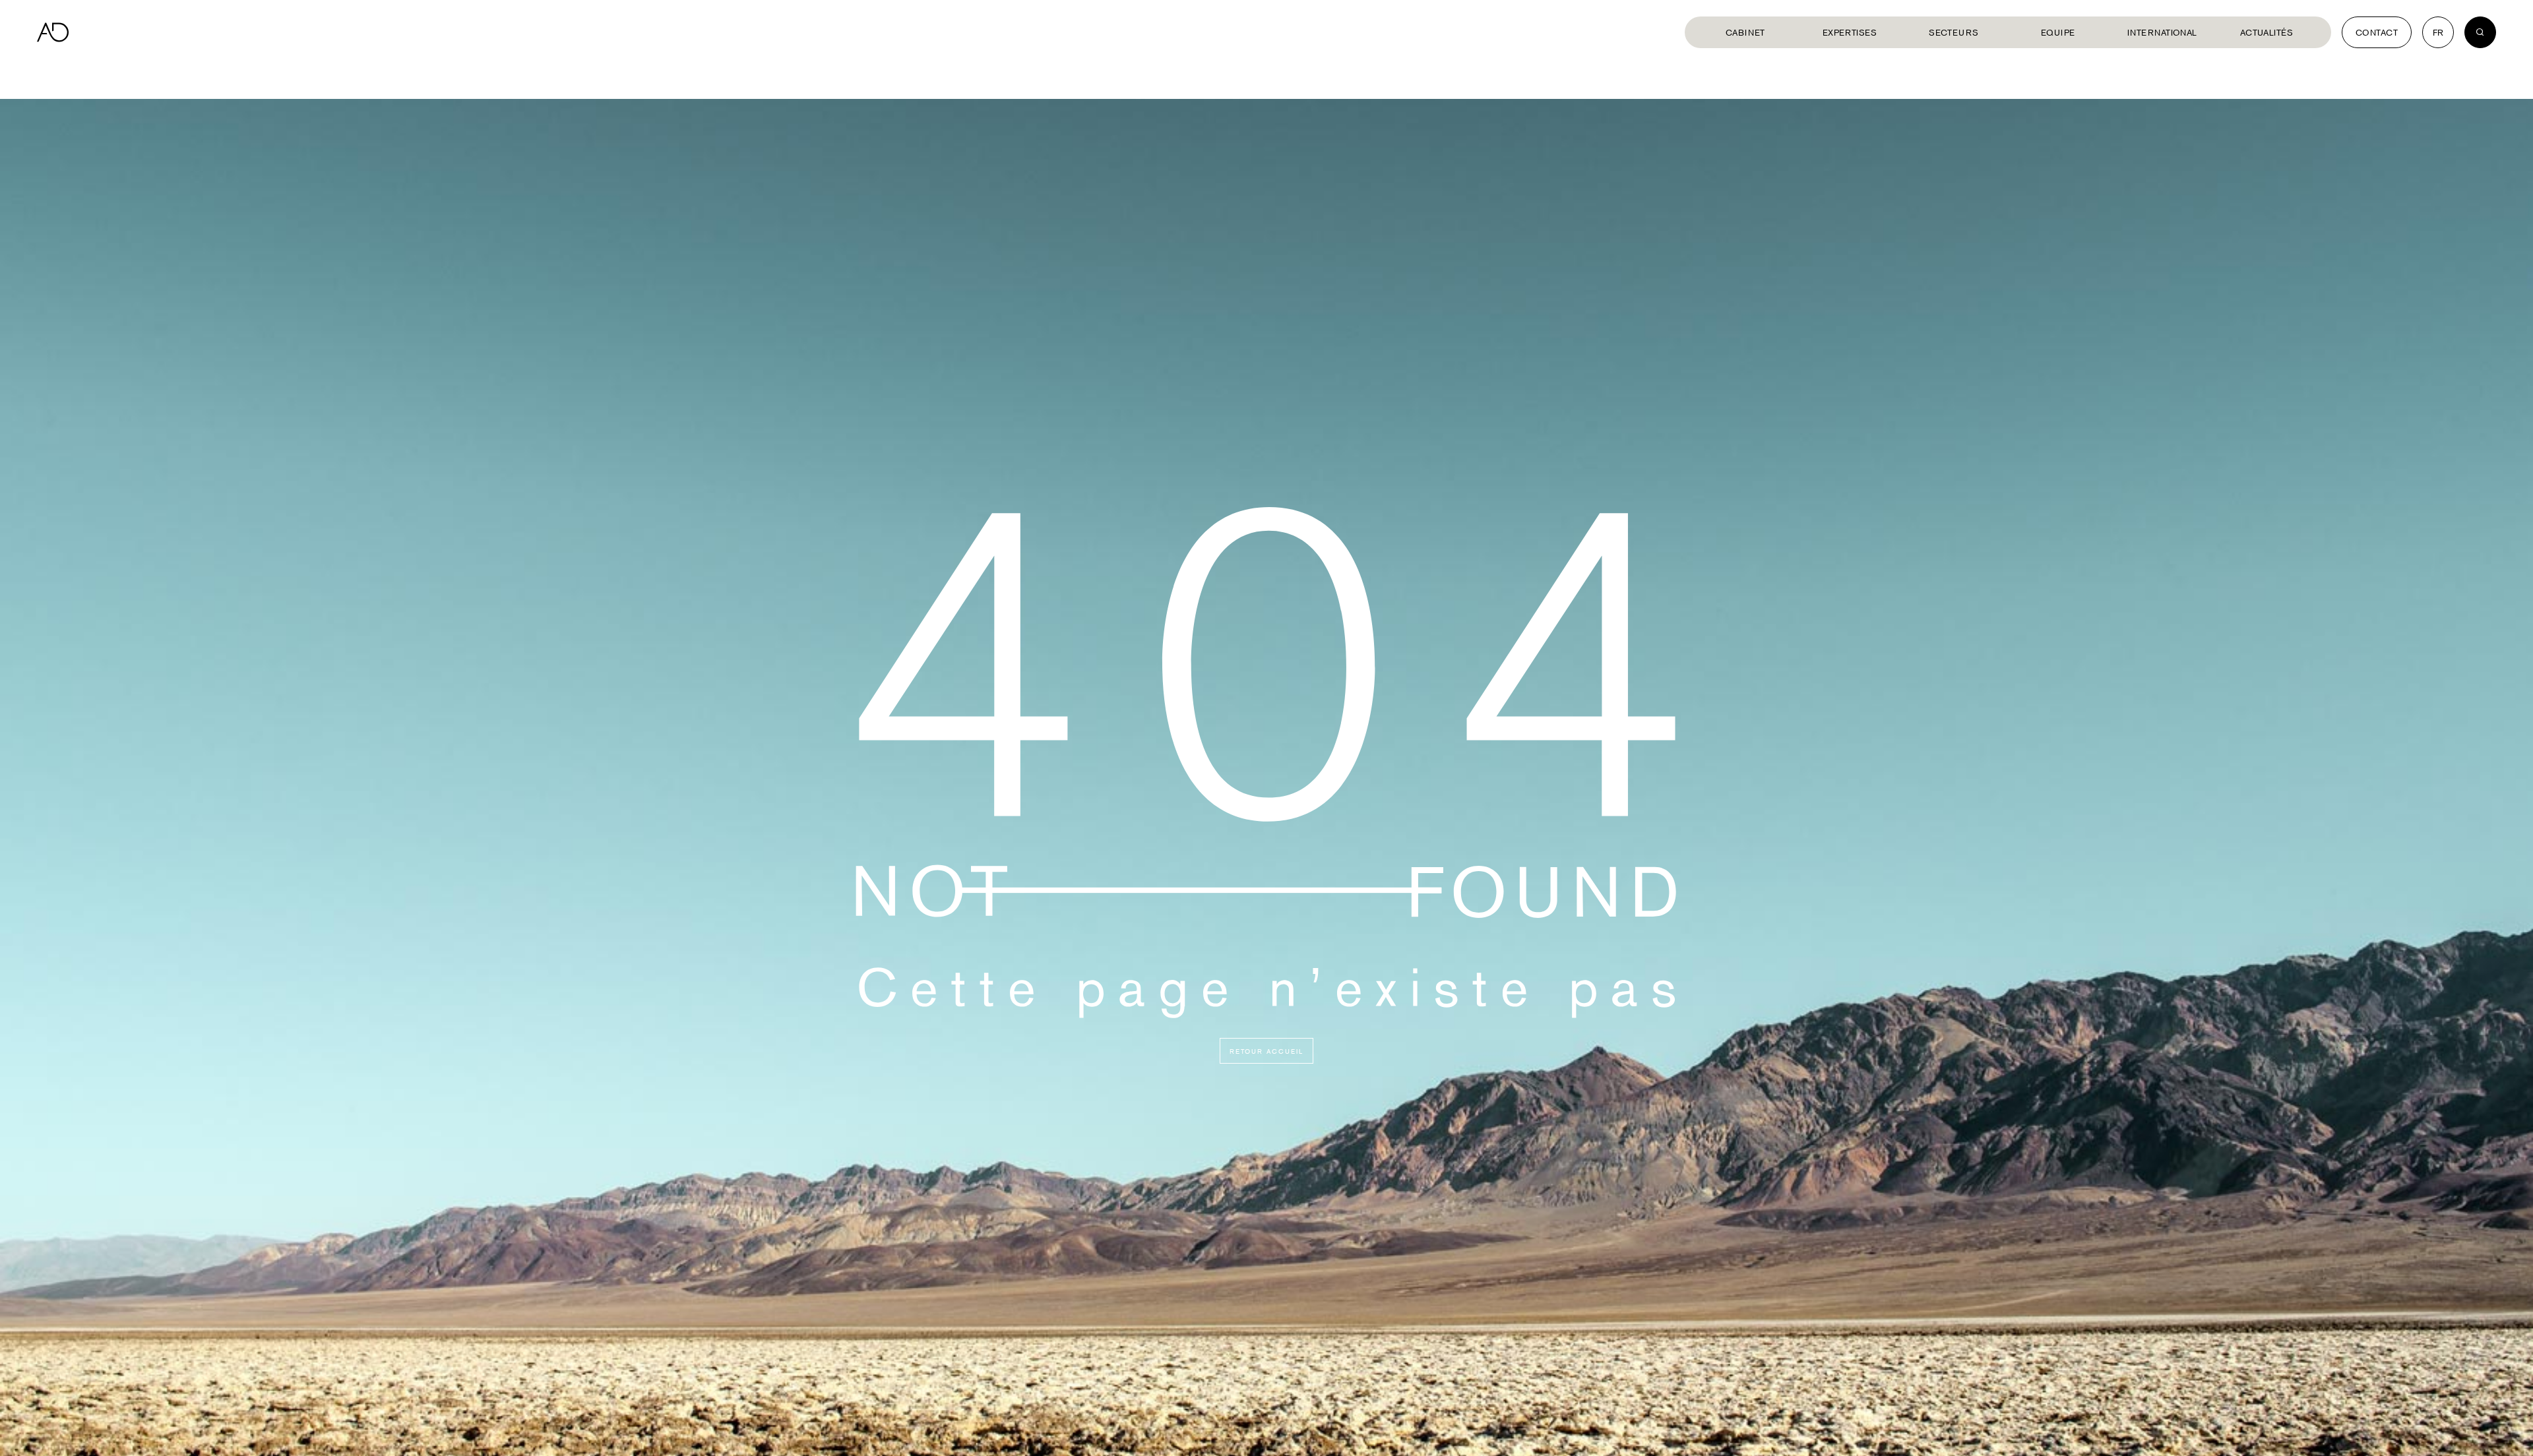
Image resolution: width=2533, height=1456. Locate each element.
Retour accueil (1266, 1051)
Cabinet (1745, 32)
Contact (2377, 32)
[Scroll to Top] (2510, 1433)
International (2162, 32)
